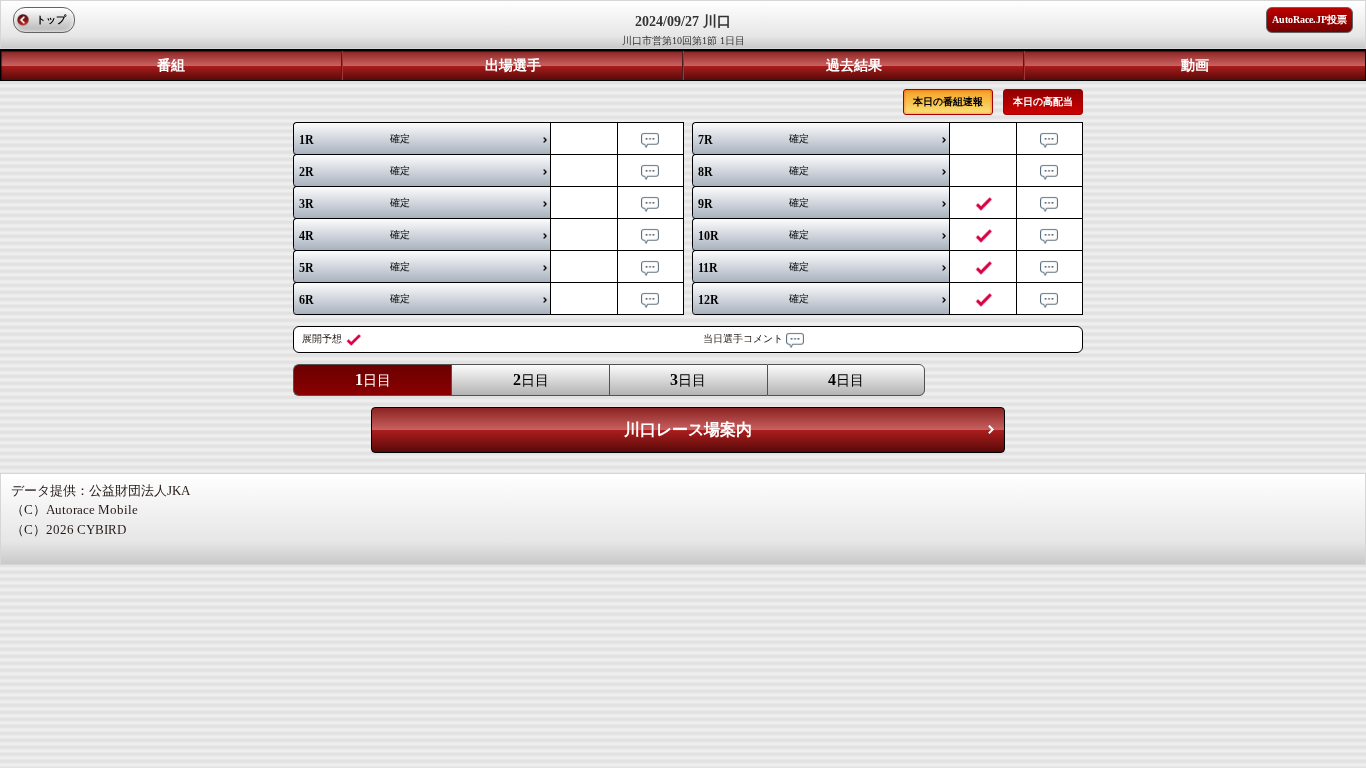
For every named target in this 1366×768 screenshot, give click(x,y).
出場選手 (513, 65)
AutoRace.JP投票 (1309, 19)
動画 (1195, 65)
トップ (51, 19)
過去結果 (854, 65)
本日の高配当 (1043, 101)
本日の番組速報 (948, 101)
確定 (354, 140)
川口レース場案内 (688, 429)
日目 (373, 379)
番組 (171, 65)
